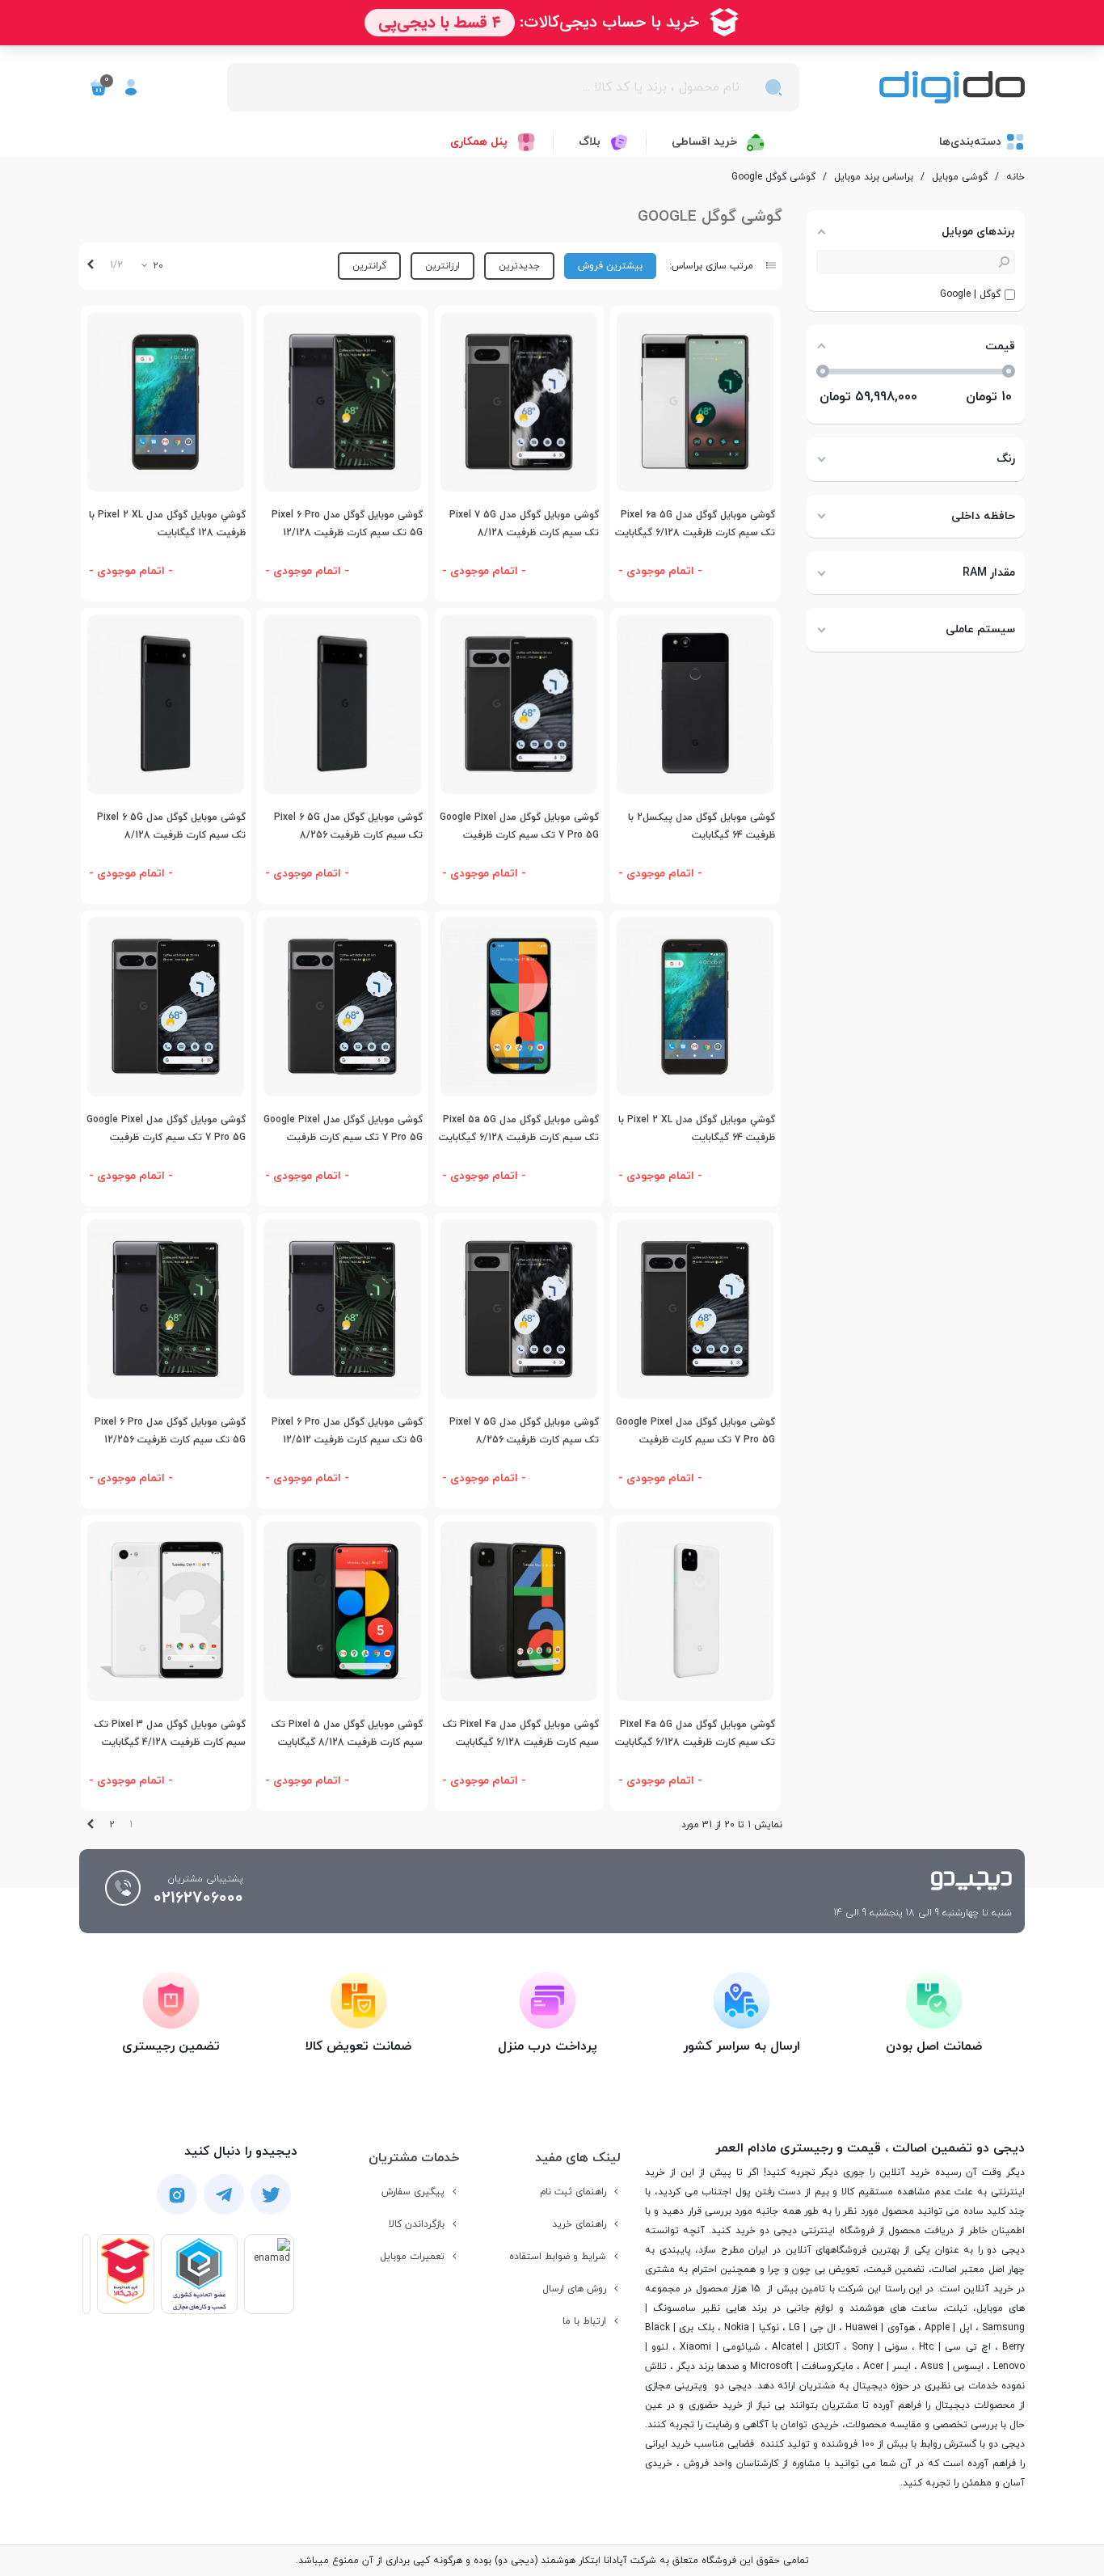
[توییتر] (271, 2195)
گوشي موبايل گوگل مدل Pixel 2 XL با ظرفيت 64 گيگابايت (697, 1129)
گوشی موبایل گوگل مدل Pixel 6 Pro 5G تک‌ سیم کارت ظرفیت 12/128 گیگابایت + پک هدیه (347, 533)
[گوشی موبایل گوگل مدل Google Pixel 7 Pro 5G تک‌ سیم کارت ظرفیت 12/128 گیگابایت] (519, 704)
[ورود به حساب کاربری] (131, 87)
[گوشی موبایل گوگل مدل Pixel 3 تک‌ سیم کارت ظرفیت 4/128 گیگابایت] (166, 1611)
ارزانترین (442, 266)
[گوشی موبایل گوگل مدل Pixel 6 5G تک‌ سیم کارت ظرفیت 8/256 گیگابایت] (342, 704)
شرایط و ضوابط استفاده (558, 2257)
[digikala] (126, 2274)
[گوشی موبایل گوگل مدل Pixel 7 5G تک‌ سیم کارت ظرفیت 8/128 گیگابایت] (519, 402)
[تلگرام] (224, 2195)
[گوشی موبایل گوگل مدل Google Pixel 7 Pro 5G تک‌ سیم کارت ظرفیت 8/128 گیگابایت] (695, 1309)
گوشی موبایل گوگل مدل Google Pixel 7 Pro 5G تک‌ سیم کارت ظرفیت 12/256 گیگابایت (343, 1138)
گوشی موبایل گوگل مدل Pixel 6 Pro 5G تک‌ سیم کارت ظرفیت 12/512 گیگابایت (347, 1440)
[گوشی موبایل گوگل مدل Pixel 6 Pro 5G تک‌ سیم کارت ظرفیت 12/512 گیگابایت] (342, 1309)
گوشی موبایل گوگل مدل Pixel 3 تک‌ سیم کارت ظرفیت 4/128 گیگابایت (170, 1734)
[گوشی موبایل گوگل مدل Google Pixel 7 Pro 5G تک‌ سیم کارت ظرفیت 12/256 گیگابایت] (342, 1007)
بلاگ (590, 142)
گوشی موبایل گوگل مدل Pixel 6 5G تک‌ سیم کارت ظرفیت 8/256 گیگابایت (348, 836)
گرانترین (369, 266)
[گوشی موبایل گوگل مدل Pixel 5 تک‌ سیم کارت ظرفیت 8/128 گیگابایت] (342, 1611)
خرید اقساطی (704, 142)
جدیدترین (519, 266)
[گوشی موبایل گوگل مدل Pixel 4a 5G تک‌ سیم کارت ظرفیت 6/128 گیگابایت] (695, 1611)
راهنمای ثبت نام (573, 2192)
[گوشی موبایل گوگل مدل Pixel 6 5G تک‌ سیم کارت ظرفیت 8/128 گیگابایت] (166, 704)
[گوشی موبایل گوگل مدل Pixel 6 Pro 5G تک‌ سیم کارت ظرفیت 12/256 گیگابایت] (166, 1309)
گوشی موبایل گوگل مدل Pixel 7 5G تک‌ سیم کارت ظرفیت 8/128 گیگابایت (524, 533)
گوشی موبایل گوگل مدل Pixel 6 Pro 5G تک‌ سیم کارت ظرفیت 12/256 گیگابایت (170, 1440)
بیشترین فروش (610, 266)
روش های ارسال (574, 2289)
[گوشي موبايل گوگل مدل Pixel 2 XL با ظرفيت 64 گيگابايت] (695, 1007)
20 (156, 266)
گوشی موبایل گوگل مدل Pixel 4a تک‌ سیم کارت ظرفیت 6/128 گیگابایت (521, 1734)
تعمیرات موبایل (412, 2257)
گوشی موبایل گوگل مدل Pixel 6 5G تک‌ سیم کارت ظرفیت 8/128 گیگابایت (171, 836)
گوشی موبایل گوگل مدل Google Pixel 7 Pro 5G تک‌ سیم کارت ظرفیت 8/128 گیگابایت (695, 1440)
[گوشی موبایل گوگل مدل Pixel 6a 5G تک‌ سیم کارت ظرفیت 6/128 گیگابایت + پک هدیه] (695, 402)
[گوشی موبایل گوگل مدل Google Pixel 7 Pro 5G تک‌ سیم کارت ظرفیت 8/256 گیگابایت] (166, 1007)
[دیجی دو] (952, 88)
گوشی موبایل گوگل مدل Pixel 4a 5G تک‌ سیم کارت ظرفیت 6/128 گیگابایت (695, 1734)
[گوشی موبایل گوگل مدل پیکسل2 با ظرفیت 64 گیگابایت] (695, 704)
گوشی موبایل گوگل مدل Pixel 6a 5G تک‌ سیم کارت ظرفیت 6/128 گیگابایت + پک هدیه (695, 533)
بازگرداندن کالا (417, 2224)
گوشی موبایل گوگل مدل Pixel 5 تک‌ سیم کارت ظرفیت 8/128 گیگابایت (347, 1734)
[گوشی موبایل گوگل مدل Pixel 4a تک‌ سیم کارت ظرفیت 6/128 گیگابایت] (519, 1611)
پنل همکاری (479, 142)
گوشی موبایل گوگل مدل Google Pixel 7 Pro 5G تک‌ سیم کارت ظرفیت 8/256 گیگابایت (166, 1138)
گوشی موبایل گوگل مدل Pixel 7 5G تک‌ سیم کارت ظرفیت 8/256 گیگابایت (524, 1440)
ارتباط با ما (584, 2321)
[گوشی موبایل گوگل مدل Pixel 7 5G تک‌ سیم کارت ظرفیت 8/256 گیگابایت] (519, 1309)
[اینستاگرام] (177, 2194)
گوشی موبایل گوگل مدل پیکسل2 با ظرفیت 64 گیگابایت (702, 827)
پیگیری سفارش (413, 2192)
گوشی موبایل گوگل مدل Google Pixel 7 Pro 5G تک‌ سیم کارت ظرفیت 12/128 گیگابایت (519, 836)
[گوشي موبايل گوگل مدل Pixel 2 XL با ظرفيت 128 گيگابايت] (166, 402)
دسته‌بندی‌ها (970, 142)
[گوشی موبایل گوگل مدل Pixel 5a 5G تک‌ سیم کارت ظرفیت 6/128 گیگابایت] (519, 1007)
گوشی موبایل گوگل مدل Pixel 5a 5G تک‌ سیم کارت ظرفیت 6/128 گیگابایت (519, 1129)
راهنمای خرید (579, 2224)
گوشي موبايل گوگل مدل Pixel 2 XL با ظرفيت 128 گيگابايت (167, 524)
